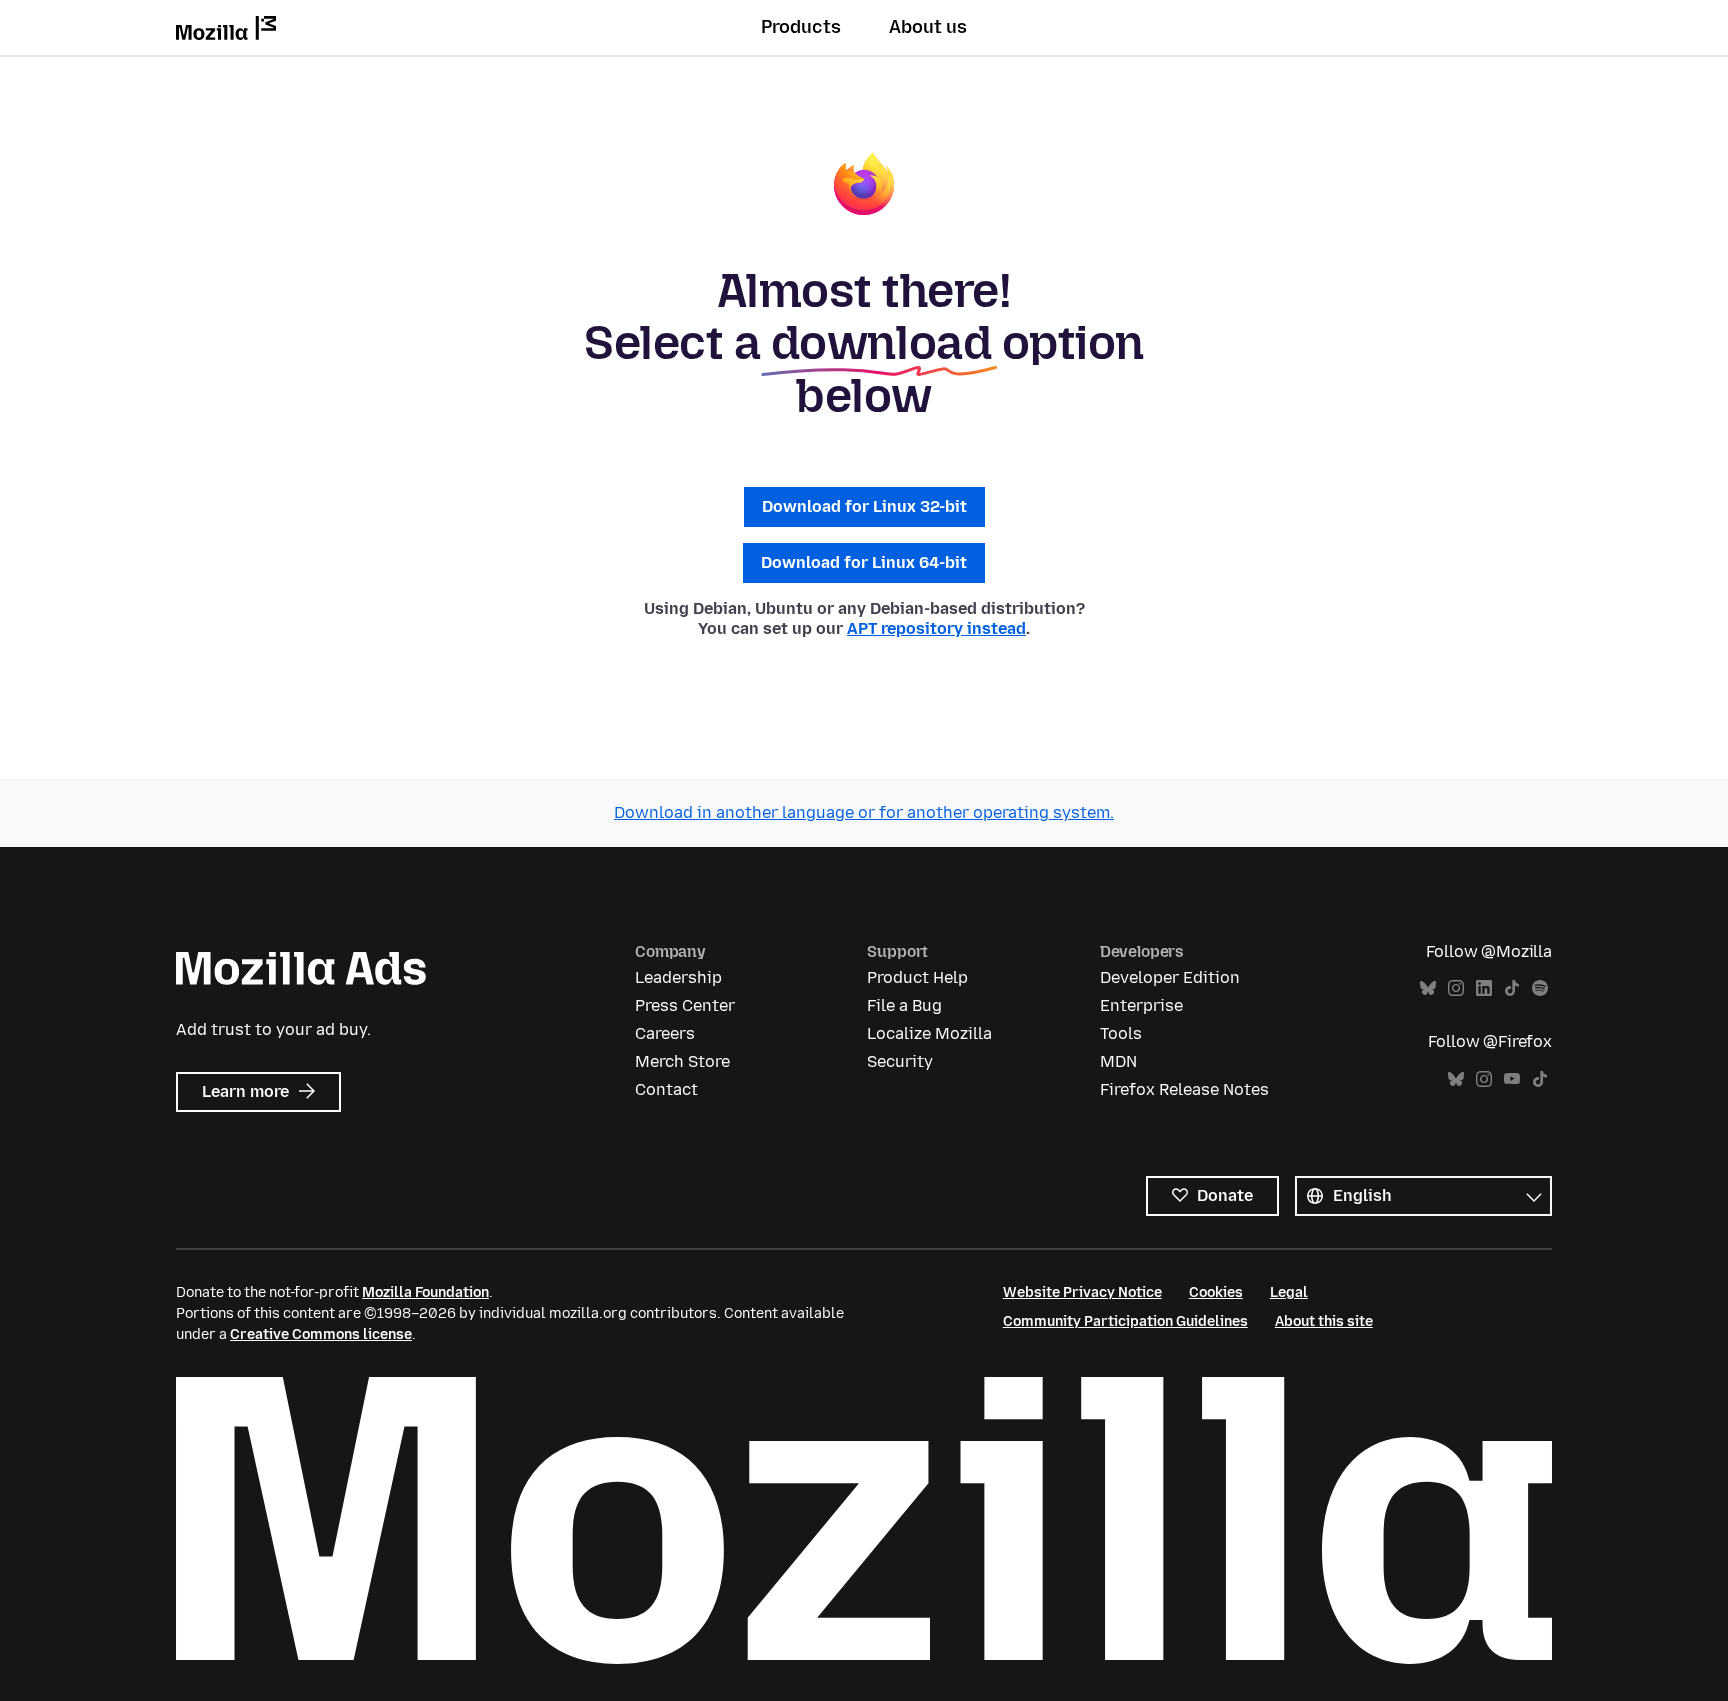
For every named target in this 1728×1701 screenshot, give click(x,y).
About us (928, 27)
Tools (1121, 1033)
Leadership (678, 977)
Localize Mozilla (929, 1033)
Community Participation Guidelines (1125, 1321)
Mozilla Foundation (425, 1292)
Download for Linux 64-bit (864, 562)
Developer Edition (1170, 977)
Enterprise (1141, 1005)
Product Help (917, 977)
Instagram (1456, 988)
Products (801, 27)
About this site (1324, 1321)
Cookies (1216, 1292)
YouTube (1512, 1079)
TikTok (1512, 988)
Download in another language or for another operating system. (864, 812)
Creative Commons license (321, 1334)
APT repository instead (936, 628)
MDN (1118, 1061)
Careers (665, 1033)
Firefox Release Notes (1184, 1089)
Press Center (685, 1005)
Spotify (1540, 988)
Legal (1289, 1292)
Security (900, 1061)
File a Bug (904, 1005)
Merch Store (682, 1061)
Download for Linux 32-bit (864, 506)
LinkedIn (1484, 988)
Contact (666, 1089)
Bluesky (1428, 988)
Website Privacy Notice (1082, 1292)
